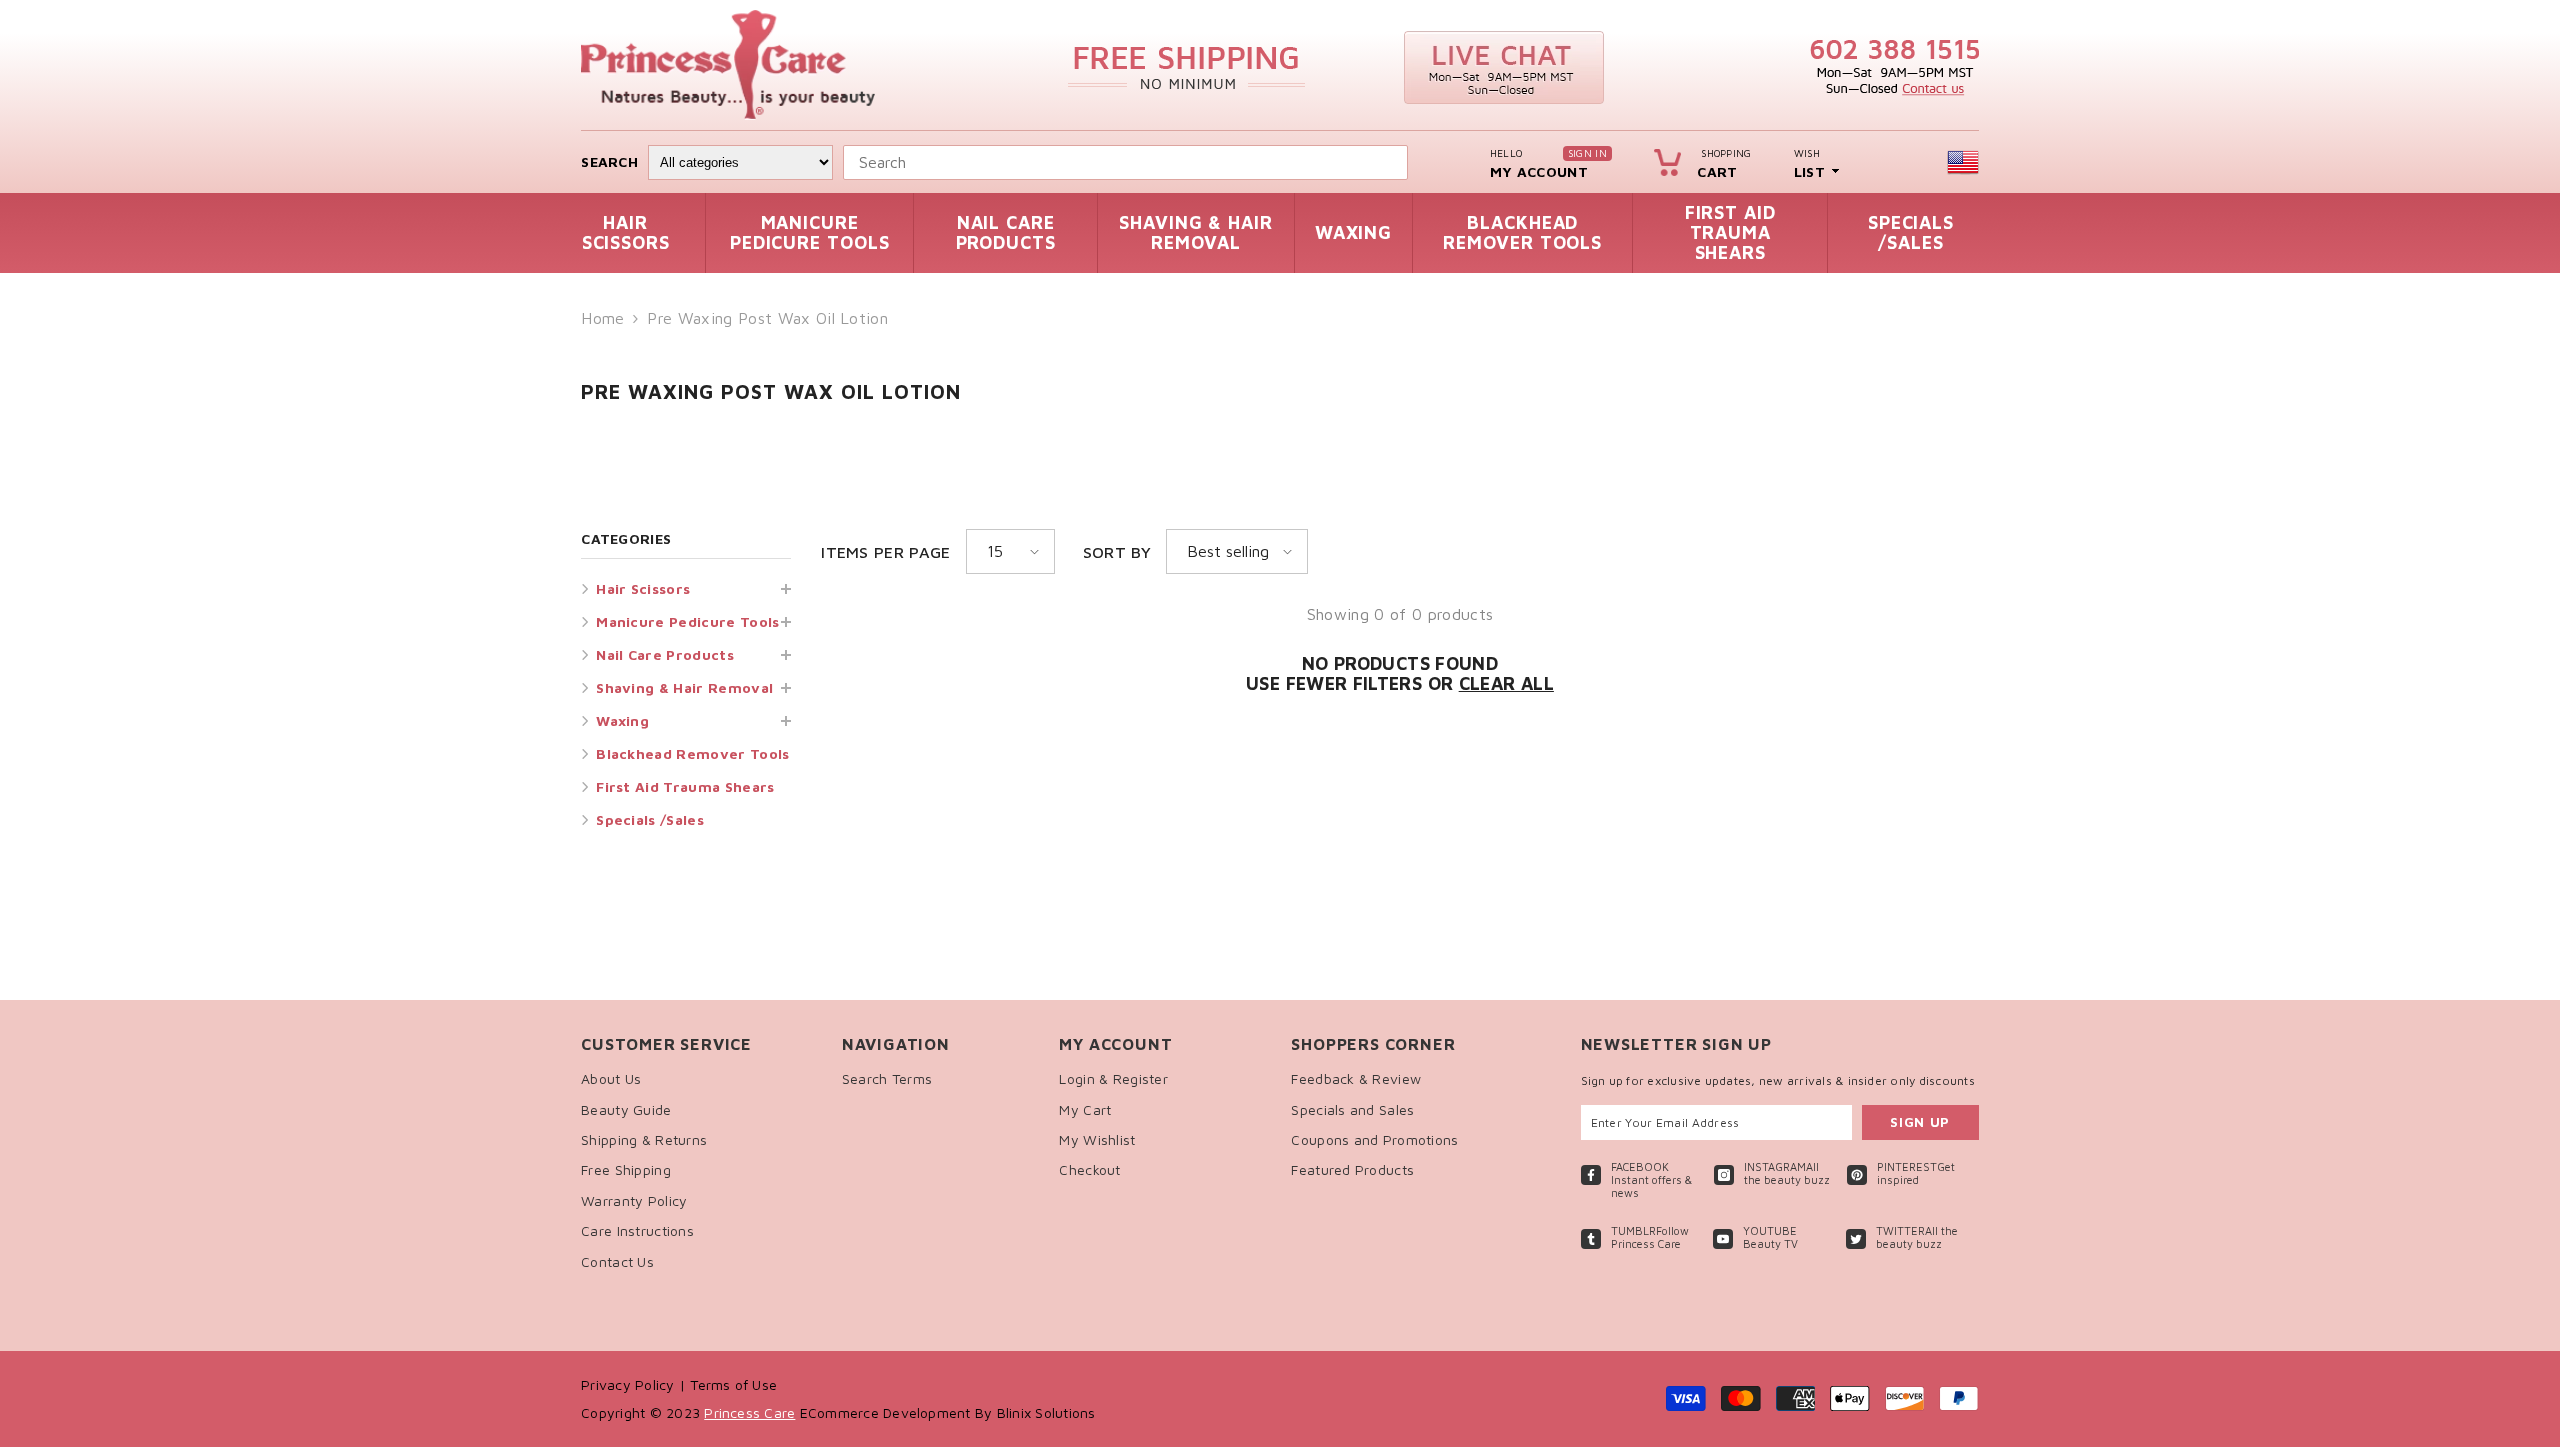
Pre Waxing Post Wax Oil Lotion (767, 318)
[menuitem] (686, 588)
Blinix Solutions (1046, 1412)
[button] (686, 721)
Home (602, 318)
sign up (1920, 1122)
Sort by (1117, 552)
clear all (1506, 684)
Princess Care (749, 1412)
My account (1539, 171)
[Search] (1411, 162)
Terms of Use (733, 1384)
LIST (1809, 171)
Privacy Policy (630, 1384)
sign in (1587, 153)
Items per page (885, 552)
